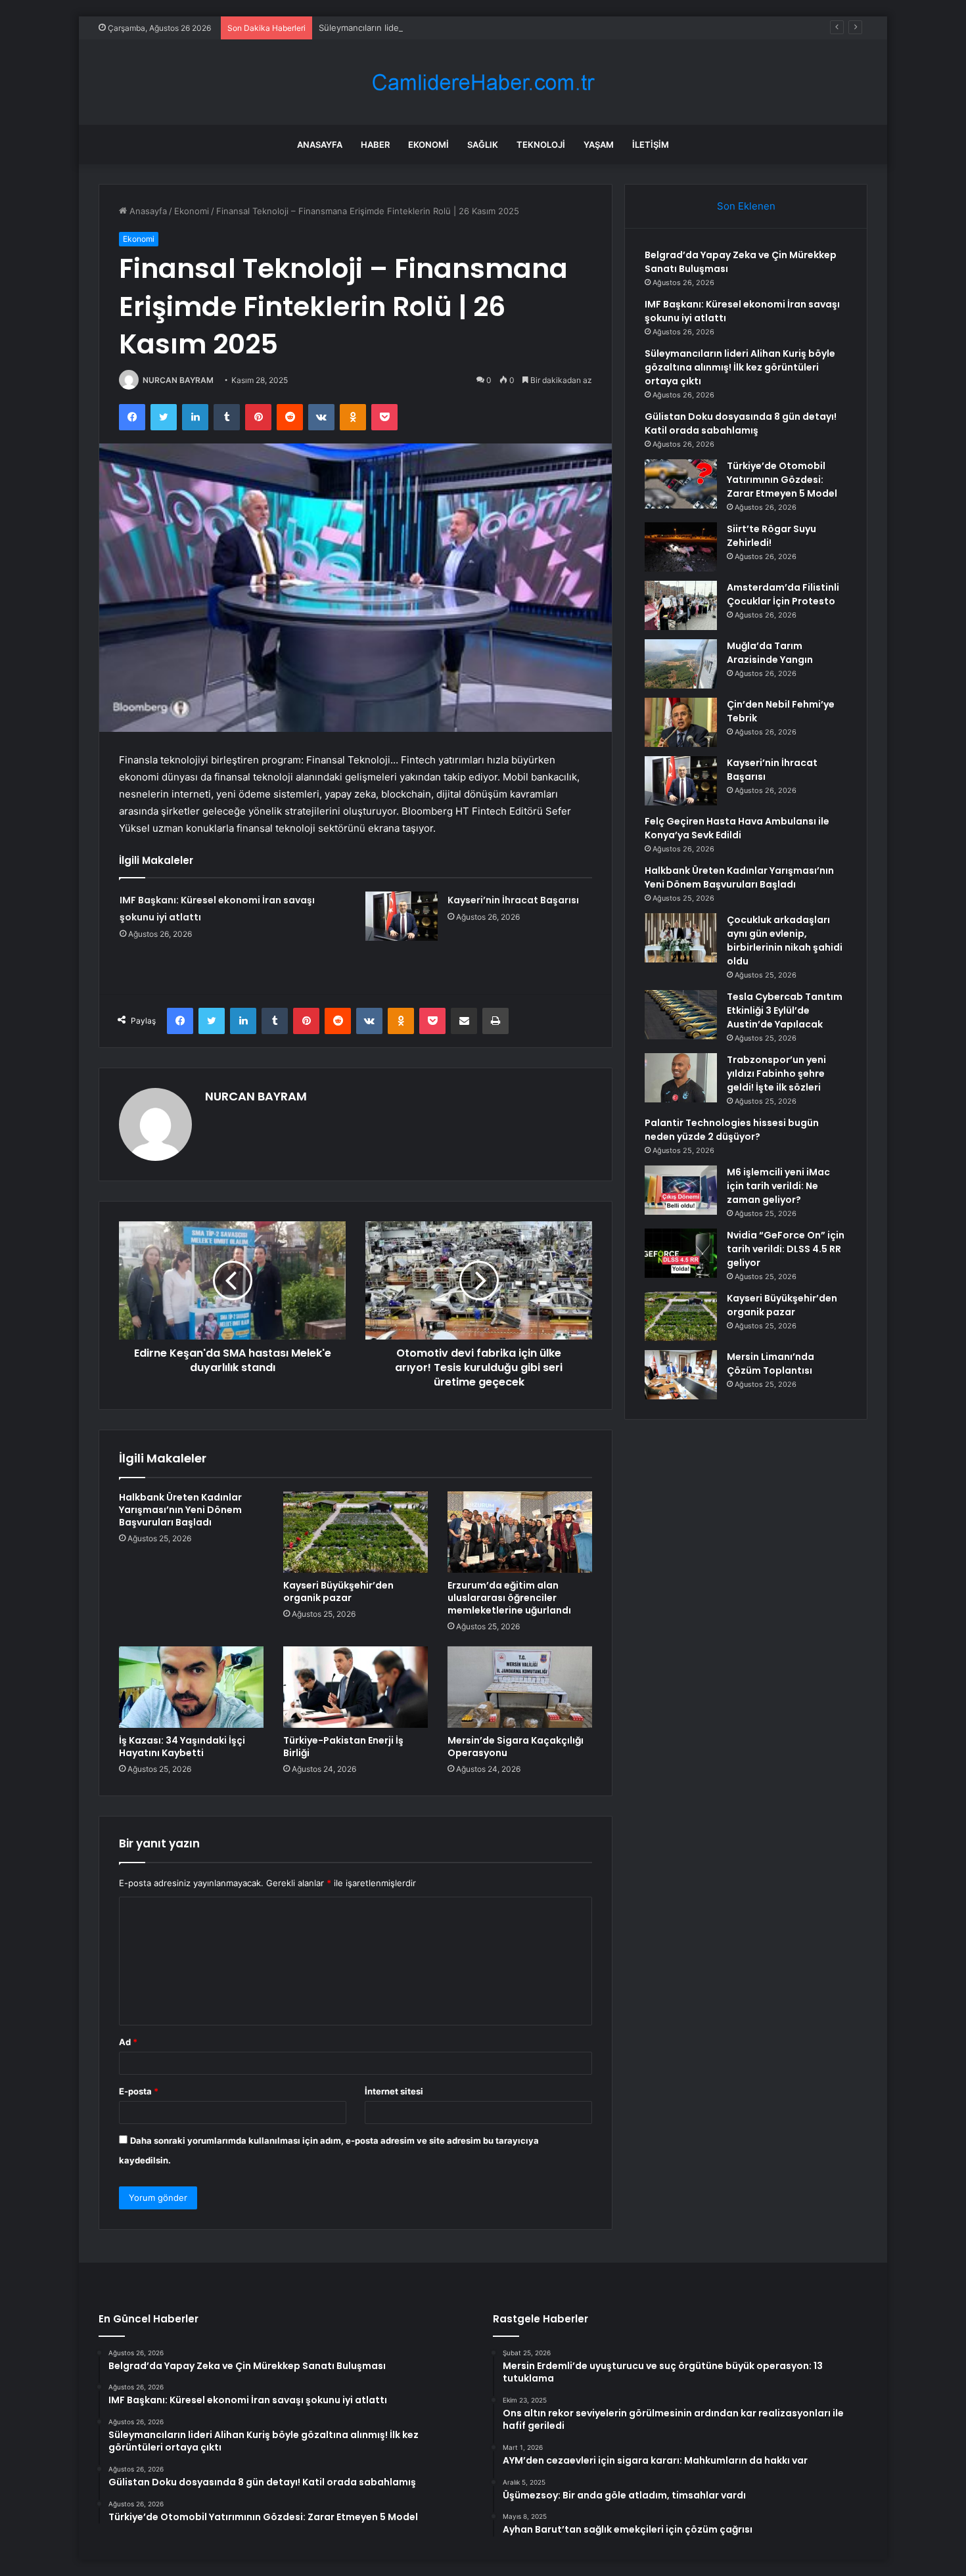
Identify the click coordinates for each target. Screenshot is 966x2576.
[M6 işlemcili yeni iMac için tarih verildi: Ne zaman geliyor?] (681, 1190)
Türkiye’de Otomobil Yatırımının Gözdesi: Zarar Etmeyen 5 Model (782, 480)
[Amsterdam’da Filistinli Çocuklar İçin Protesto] (681, 605)
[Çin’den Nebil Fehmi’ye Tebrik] (681, 722)
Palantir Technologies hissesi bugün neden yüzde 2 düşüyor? (732, 1130)
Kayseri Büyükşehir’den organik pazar (338, 1592)
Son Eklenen (746, 206)
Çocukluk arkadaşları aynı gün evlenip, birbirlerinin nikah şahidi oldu (785, 940)
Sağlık (483, 145)
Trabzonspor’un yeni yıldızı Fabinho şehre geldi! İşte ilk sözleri (776, 1073)
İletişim (651, 145)
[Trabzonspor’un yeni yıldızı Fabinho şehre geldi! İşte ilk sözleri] (681, 1078)
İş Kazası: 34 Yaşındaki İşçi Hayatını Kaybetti (182, 1747)
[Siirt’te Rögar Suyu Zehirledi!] (681, 547)
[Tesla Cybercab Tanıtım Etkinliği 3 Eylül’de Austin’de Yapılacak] (681, 1015)
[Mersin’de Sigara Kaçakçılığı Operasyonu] (520, 1687)
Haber (375, 145)
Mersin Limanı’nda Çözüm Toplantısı (770, 1364)
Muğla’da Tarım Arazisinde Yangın (770, 653)
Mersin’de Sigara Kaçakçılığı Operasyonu (516, 1747)
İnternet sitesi (394, 2091)
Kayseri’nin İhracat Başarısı (513, 900)
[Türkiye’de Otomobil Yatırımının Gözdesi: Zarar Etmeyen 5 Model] (681, 484)
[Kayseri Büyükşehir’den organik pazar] (356, 1532)
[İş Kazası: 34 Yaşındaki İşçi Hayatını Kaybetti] (191, 1687)
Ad (128, 2042)
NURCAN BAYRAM (178, 380)
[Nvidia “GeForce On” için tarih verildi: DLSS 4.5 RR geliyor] (681, 1253)
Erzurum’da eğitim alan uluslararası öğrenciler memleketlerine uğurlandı (509, 1598)
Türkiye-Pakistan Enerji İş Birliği (343, 1747)
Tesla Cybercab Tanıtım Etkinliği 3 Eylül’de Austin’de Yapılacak (785, 1010)
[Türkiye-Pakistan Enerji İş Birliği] (356, 1687)
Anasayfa (320, 145)
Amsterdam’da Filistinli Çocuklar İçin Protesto (783, 594)
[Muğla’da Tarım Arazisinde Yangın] (681, 664)
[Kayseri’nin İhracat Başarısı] (402, 916)
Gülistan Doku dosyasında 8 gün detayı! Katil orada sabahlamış (741, 423)
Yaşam (599, 145)
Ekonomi (428, 145)
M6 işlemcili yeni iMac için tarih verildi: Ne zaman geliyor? (778, 1186)
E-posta (139, 2091)
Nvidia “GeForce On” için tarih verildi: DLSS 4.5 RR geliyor (786, 1249)
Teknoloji (541, 145)
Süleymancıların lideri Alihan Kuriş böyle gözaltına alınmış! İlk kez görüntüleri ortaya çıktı (497, 28)
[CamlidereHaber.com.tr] (483, 82)
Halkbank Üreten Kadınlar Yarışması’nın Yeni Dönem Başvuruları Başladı (180, 1510)
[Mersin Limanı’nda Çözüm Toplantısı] (681, 1375)
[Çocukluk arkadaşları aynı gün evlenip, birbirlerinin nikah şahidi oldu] (681, 938)
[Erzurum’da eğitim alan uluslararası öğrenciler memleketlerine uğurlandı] (520, 1532)
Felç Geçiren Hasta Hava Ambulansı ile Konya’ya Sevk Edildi (737, 828)
